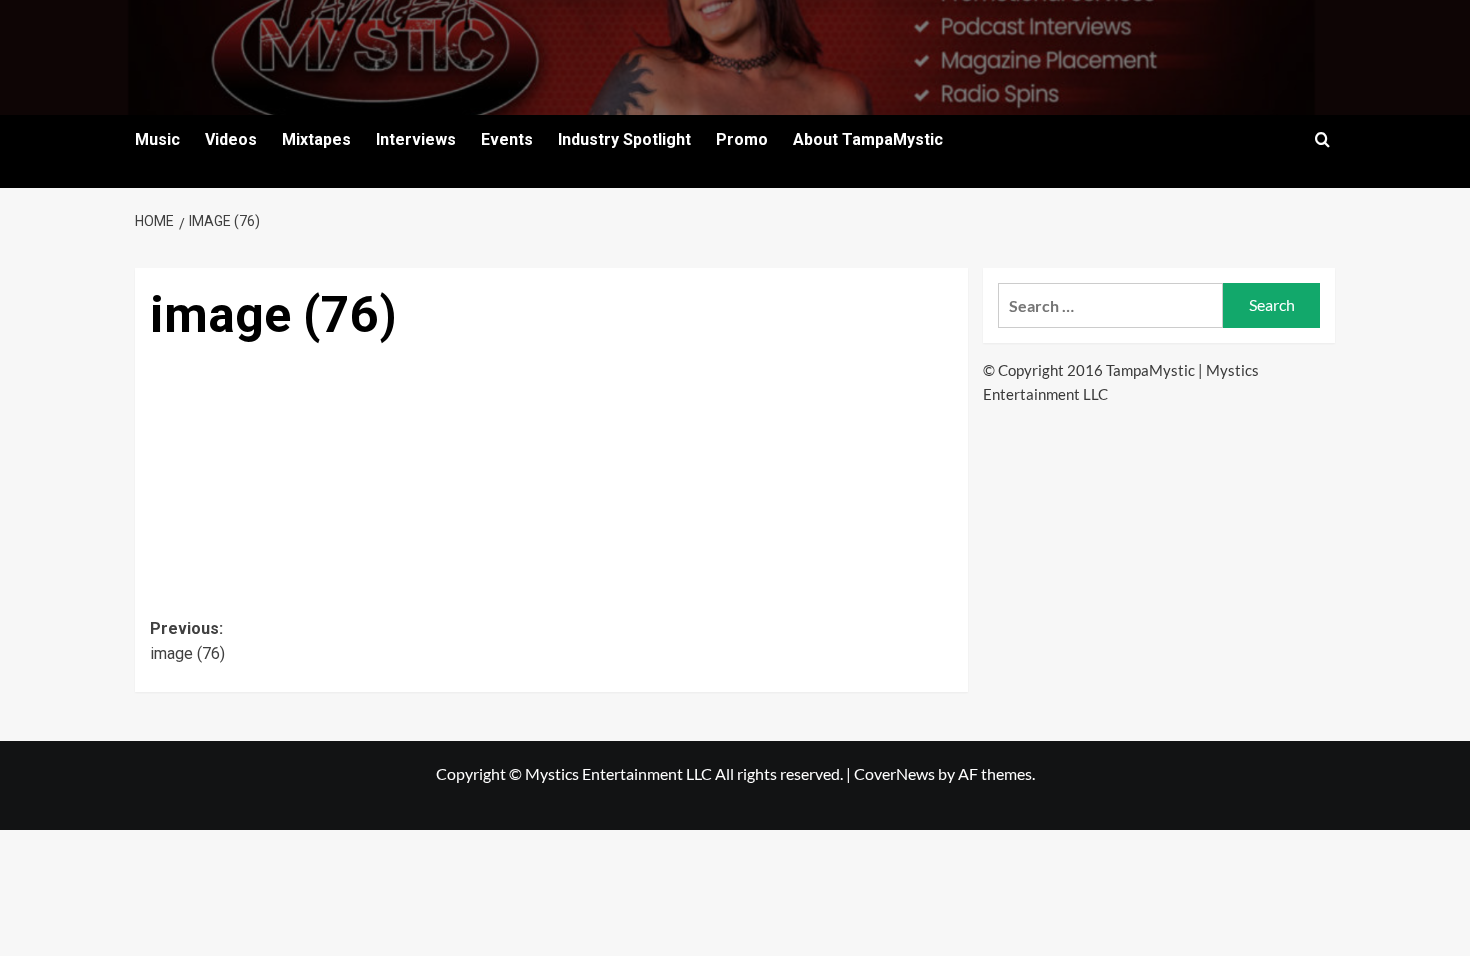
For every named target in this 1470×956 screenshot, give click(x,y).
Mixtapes (316, 139)
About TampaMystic (868, 139)
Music (157, 139)
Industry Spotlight (624, 139)
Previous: (187, 641)
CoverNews (894, 773)
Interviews (416, 139)
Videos (231, 139)
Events (507, 139)
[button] (1322, 139)
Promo (742, 139)
